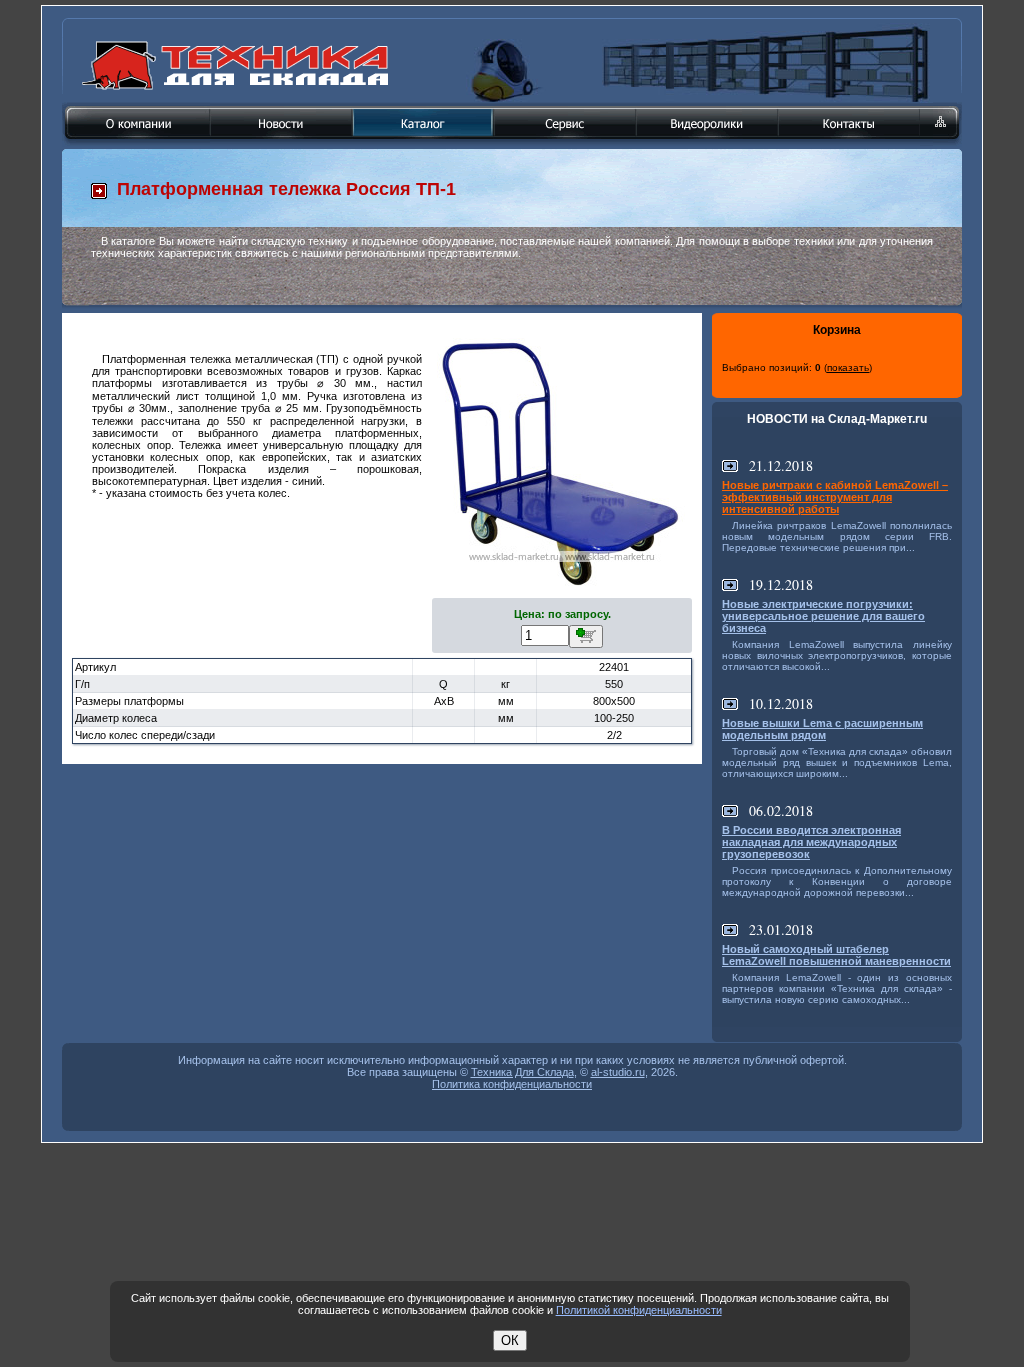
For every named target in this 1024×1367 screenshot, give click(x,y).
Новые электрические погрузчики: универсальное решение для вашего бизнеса (823, 616)
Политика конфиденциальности (512, 1084)
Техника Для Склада (522, 1072)
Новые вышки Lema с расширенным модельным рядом (822, 729)
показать (848, 367)
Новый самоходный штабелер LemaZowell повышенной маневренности (836, 955)
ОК (510, 1340)
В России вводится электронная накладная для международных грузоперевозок (811, 842)
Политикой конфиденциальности (639, 1310)
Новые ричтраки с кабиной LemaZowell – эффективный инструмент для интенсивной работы (835, 497)
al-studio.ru (618, 1072)
